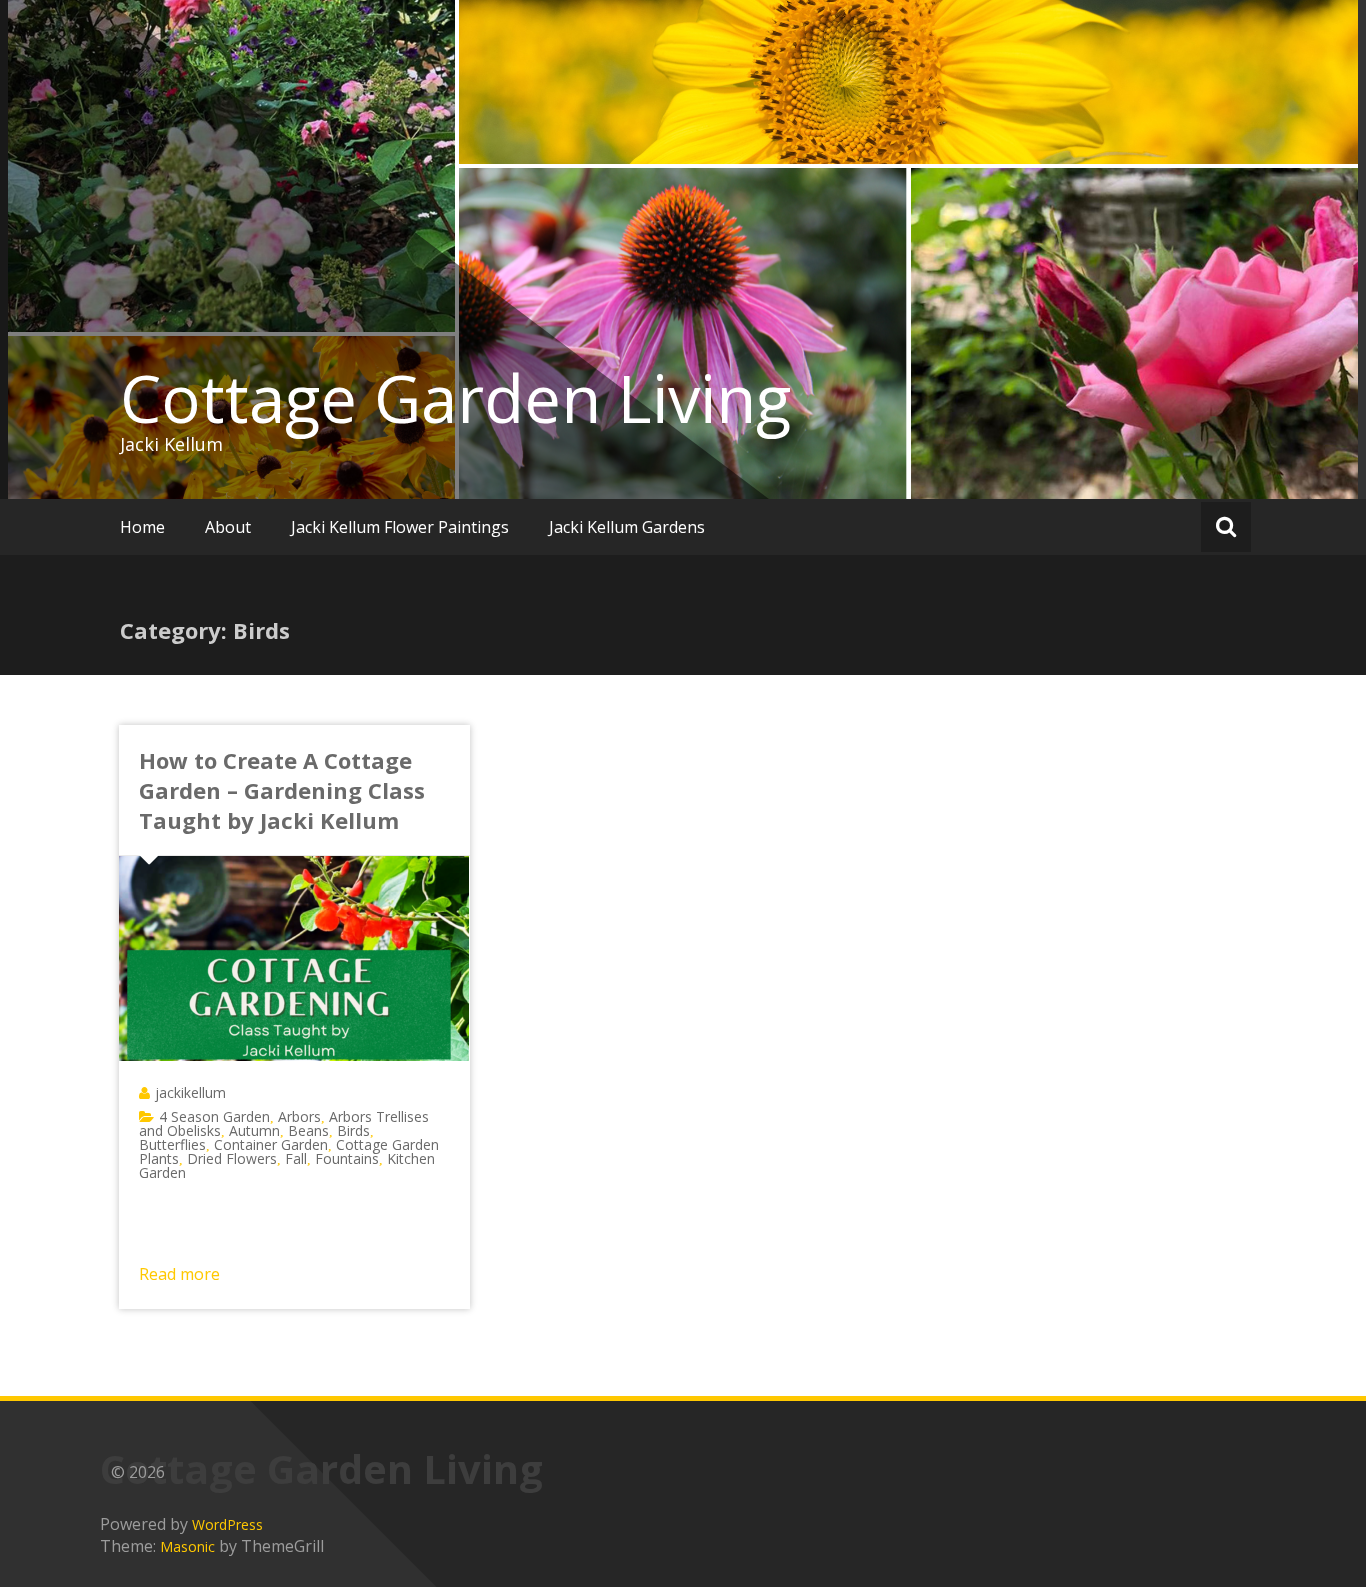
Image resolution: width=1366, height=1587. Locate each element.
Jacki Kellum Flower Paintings (400, 527)
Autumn (254, 1130)
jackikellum (190, 1092)
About (228, 527)
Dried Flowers (232, 1158)
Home (142, 527)
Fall (296, 1158)
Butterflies (172, 1144)
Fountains (347, 1158)
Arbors (299, 1116)
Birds (353, 1130)
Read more (179, 1274)
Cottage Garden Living (455, 398)
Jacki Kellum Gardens (627, 527)
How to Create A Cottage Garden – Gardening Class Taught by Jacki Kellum (282, 790)
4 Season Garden (214, 1116)
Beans (308, 1130)
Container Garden (271, 1144)
